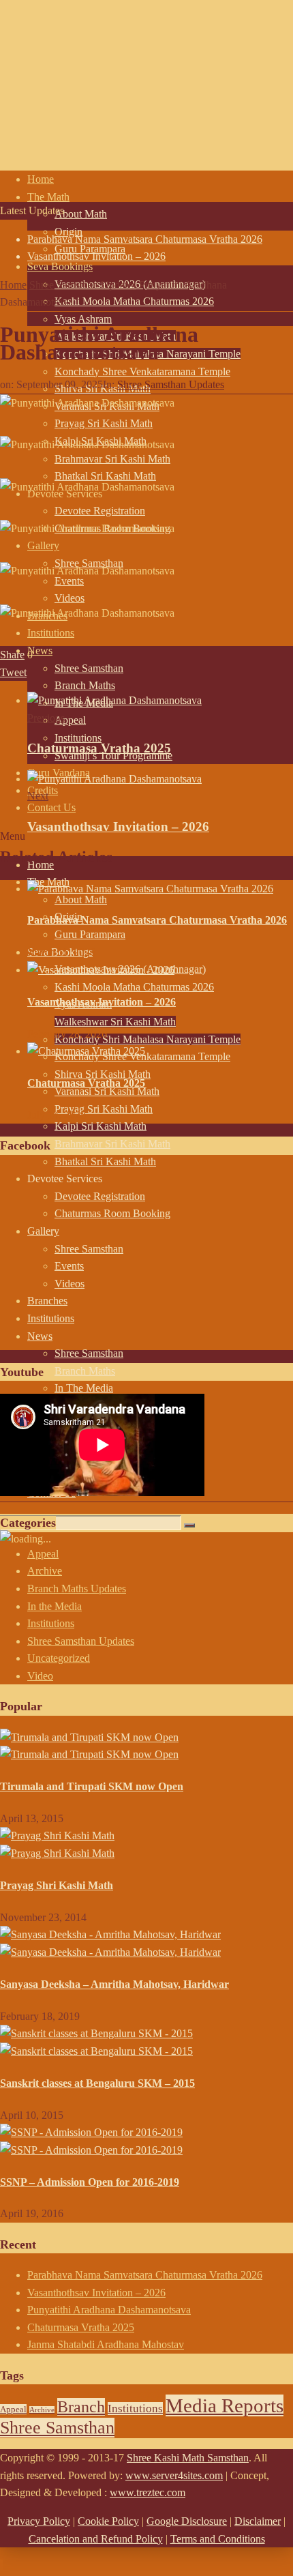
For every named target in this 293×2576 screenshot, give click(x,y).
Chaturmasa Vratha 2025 (99, 748)
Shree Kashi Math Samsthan (188, 2458)
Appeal (70, 720)
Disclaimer (258, 2521)
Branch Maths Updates (77, 1589)
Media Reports (225, 2405)
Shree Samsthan (89, 668)
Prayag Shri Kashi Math (57, 1885)
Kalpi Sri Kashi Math (101, 1126)
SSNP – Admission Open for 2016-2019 (90, 2182)
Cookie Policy (108, 2521)
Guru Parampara (90, 934)
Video (40, 1676)
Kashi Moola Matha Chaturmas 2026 (134, 301)
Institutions (78, 738)
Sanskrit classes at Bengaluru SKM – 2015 (97, 2083)
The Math (48, 197)
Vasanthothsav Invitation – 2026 (96, 256)
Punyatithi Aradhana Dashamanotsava (109, 2310)
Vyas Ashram (83, 319)
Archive (45, 1571)
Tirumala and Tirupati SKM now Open (92, 1786)
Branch (81, 2407)
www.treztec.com (148, 2492)
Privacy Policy (39, 2521)
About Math (81, 214)
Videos (70, 598)
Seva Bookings (60, 266)
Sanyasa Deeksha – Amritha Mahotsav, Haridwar (114, 1984)
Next (38, 796)
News (40, 650)
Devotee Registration (100, 511)
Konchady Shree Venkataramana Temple (142, 371)
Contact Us (51, 807)
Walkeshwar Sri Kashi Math (115, 1022)
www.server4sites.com (174, 2475)
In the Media (55, 1606)
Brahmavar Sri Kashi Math (112, 1144)
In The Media (84, 1388)
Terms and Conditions (218, 2539)
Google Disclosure (187, 2521)
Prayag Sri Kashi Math (104, 1109)
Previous (46, 718)
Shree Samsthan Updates (171, 384)
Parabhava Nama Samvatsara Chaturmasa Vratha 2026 (145, 239)
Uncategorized (59, 1658)
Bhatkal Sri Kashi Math (105, 476)
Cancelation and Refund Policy (96, 2539)
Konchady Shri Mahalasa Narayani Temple (148, 1039)
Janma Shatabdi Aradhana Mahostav (106, 2344)
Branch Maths (85, 685)
